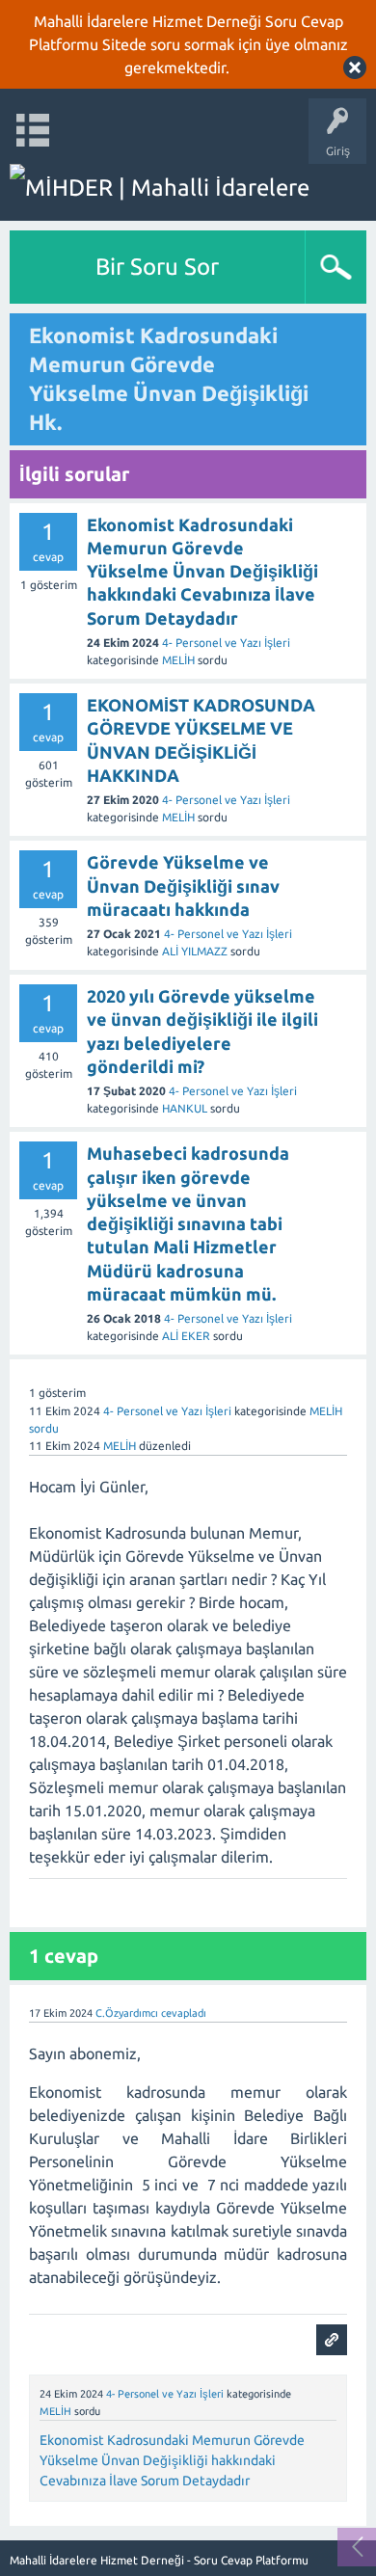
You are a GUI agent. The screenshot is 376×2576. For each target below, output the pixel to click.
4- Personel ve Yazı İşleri (226, 643)
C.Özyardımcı (127, 2013)
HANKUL (185, 1108)
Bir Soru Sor (157, 267)
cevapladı (184, 2013)
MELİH (178, 660)
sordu (44, 1428)
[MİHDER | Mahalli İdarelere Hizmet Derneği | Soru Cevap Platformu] (188, 188)
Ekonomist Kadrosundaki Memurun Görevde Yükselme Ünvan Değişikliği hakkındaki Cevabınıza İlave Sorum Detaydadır (172, 2460)
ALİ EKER (186, 1336)
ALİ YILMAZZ (195, 951)
